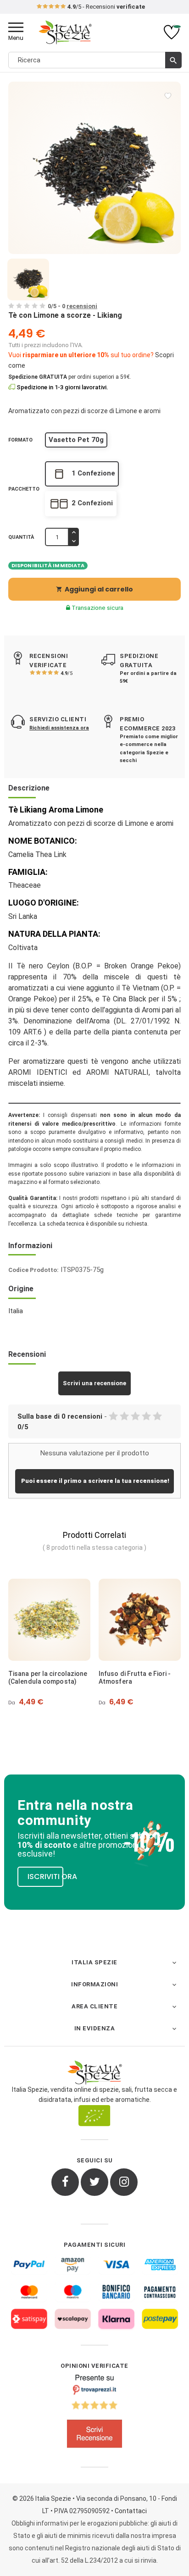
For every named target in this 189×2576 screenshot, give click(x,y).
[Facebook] (65, 2182)
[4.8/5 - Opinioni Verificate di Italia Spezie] (94, 2413)
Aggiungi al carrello (94, 589)
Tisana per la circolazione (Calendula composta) (48, 1678)
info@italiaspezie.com (121, 7)
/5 (67, 673)
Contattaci (131, 2511)
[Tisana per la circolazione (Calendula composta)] (49, 1620)
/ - (72, 306)
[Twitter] (94, 2182)
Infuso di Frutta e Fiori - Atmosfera (135, 1678)
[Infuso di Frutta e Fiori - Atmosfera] (140, 1620)
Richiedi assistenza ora (59, 728)
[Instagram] (124, 2182)
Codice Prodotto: (33, 1270)
